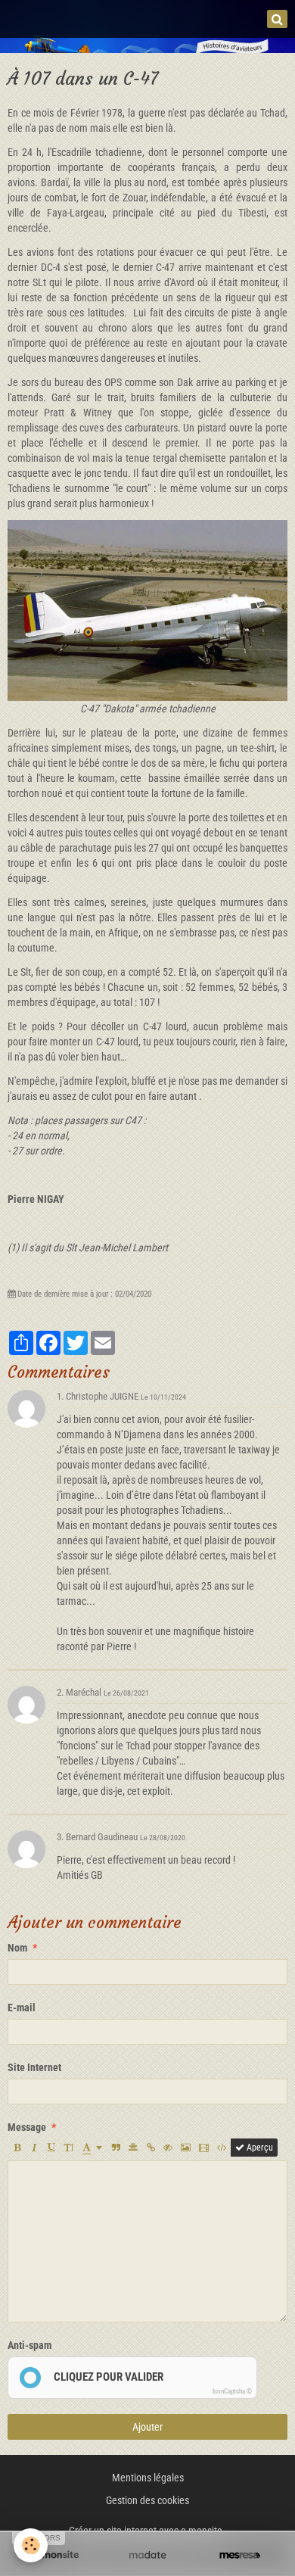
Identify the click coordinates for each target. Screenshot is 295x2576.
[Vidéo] (204, 2148)
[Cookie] (31, 2545)
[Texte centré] (133, 2148)
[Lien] (151, 2148)
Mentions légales (148, 2478)
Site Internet (34, 2067)
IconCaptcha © (232, 2391)
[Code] (222, 2148)
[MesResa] (240, 2555)
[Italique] (34, 2148)
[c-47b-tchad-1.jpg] (147, 609)
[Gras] (17, 2148)
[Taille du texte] (69, 2148)
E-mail (22, 2008)
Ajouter (147, 2427)
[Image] (186, 2148)
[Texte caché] (168, 2148)
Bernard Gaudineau (102, 1837)
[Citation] (116, 2148)
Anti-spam (29, 2345)
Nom (17, 1948)
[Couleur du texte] (92, 2148)
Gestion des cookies (147, 2500)
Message (27, 2127)
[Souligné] (51, 2148)
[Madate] (147, 2555)
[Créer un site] (55, 2555)
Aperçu (259, 2148)
